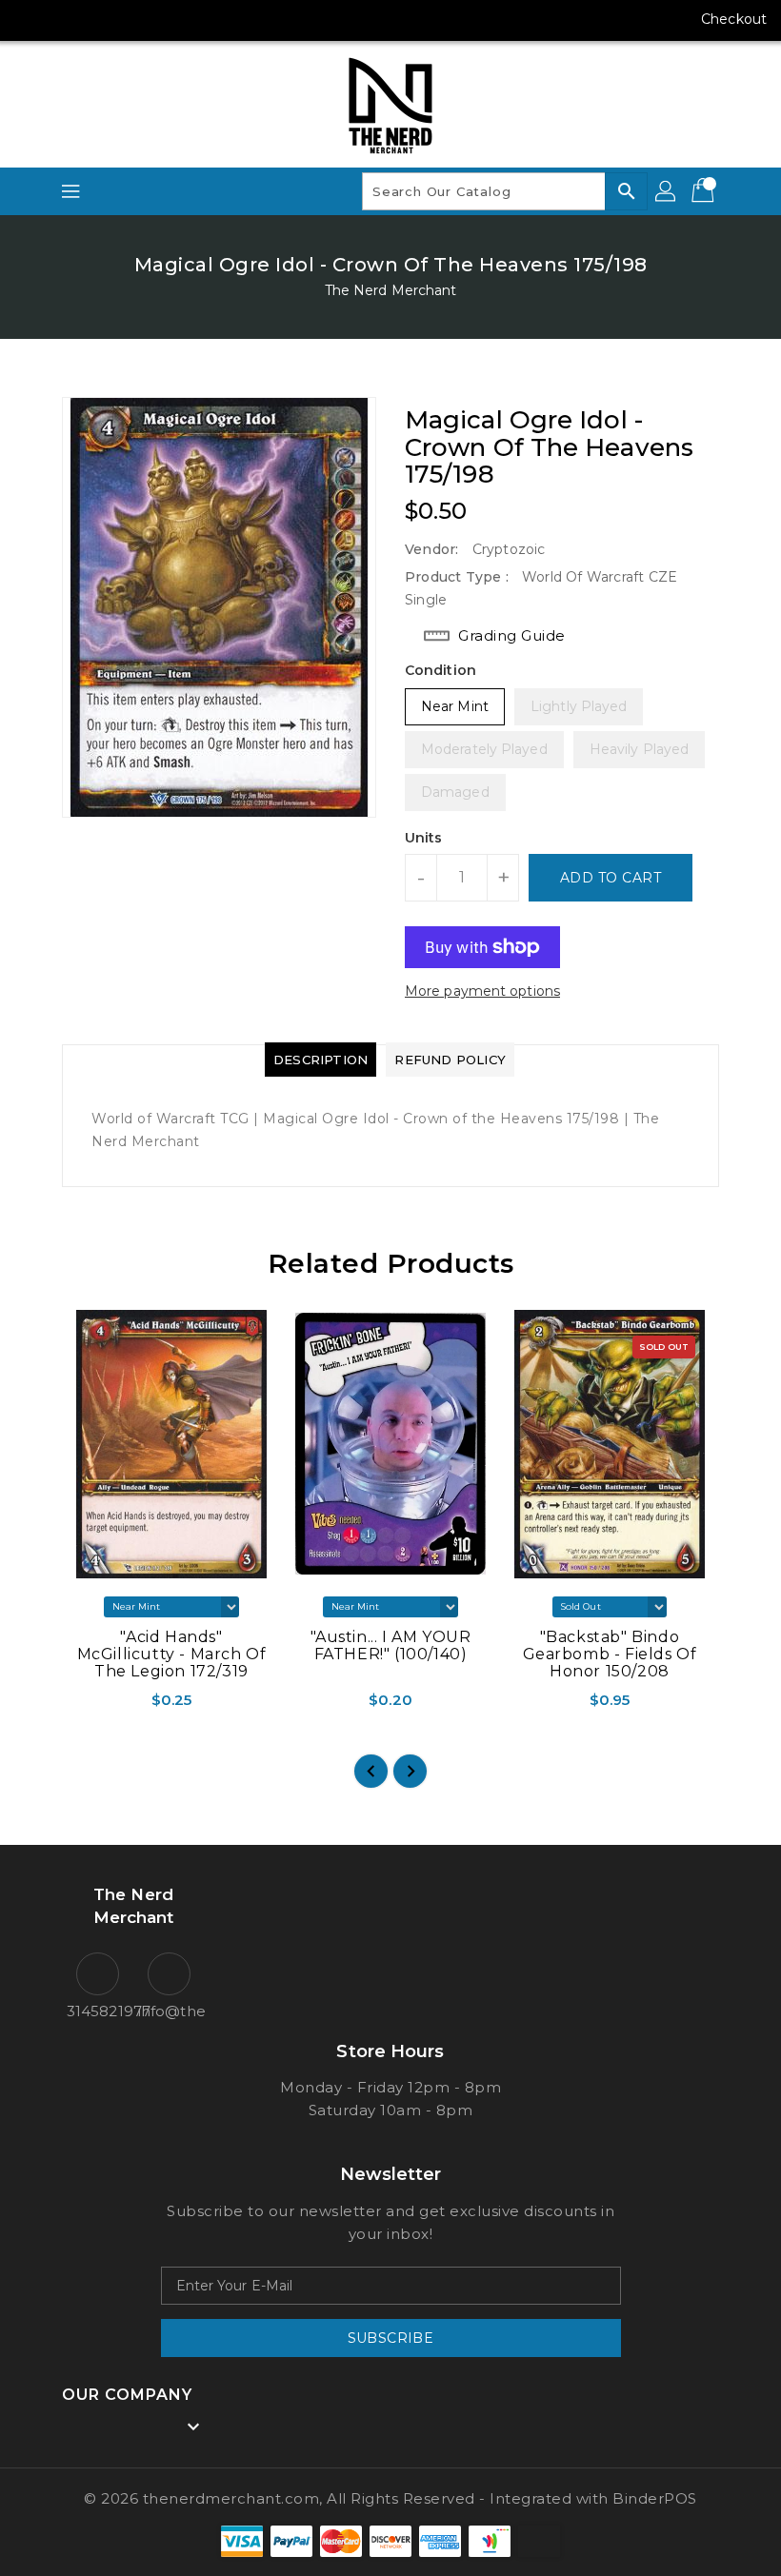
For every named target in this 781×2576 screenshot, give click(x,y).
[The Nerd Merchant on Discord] (139, 19)
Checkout (734, 19)
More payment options (482, 991)
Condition (441, 670)
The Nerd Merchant (391, 290)
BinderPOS (655, 2498)
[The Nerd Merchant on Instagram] (67, 19)
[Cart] (705, 191)
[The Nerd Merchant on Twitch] (175, 19)
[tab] (320, 1060)
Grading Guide (512, 635)
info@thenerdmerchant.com (169, 2011)
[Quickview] (84, 1707)
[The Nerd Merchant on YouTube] (103, 19)
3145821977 (98, 2011)
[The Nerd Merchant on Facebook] (30, 19)
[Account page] (667, 191)
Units (424, 838)
